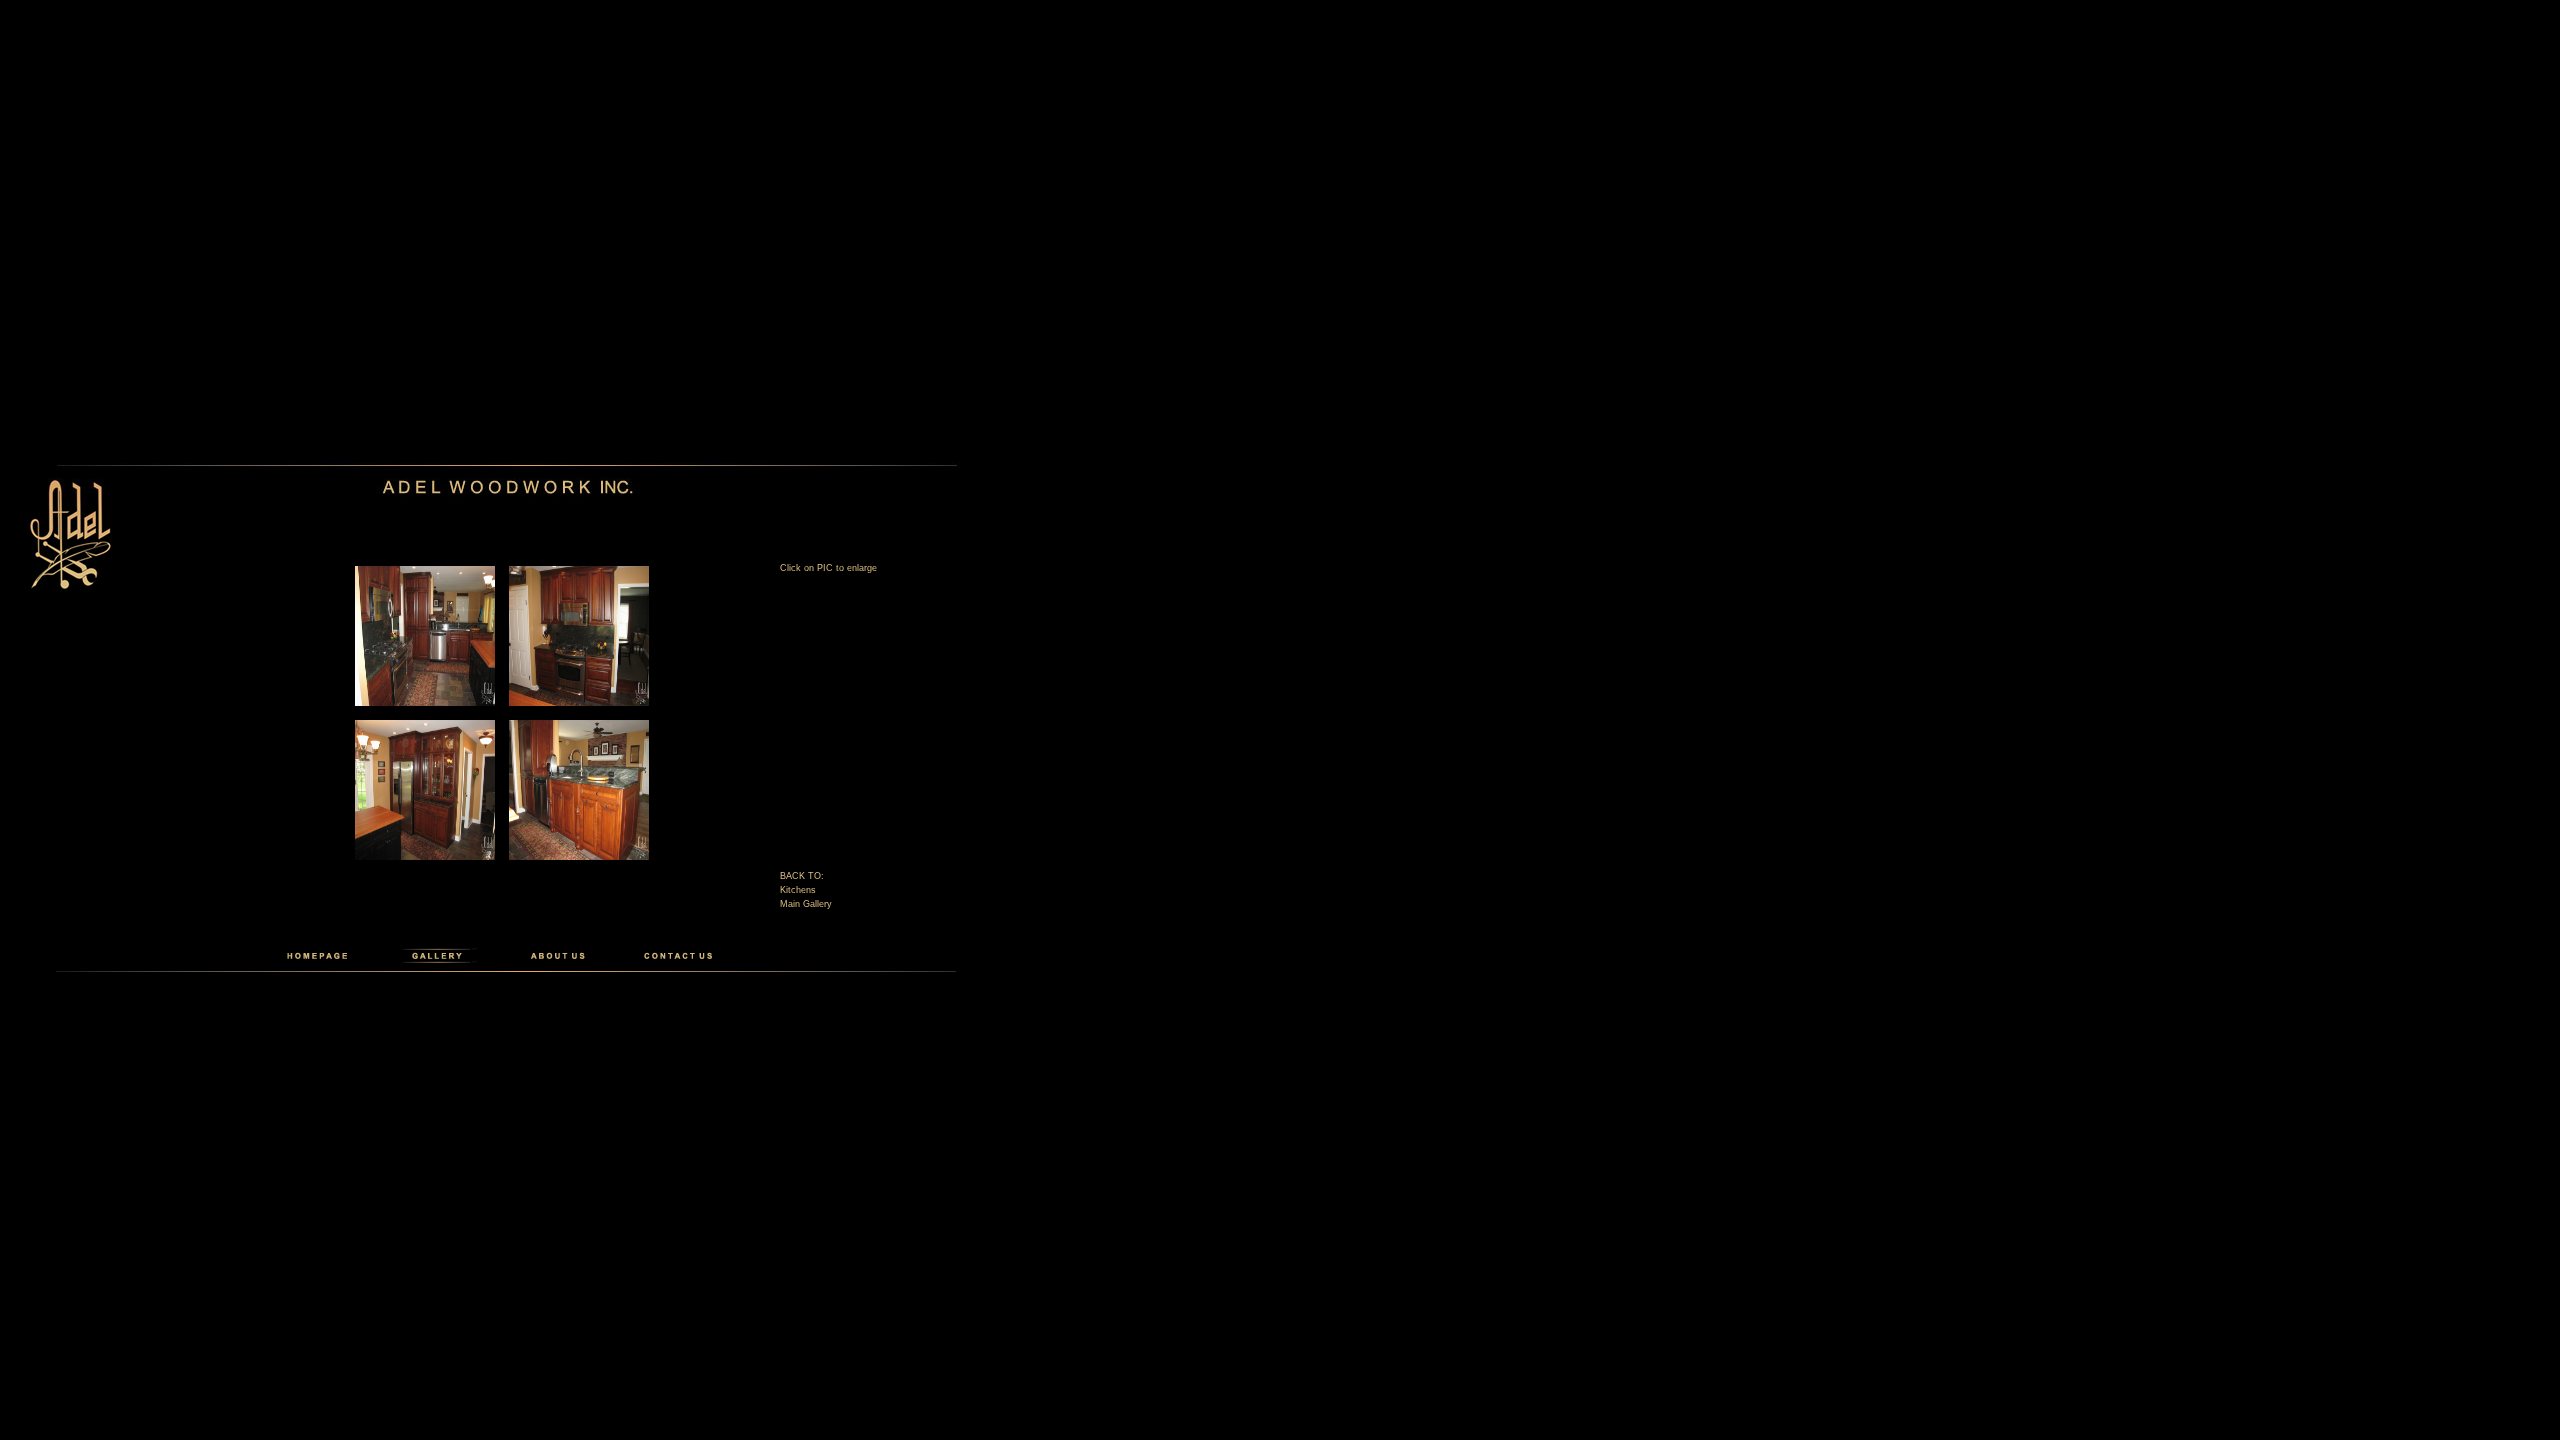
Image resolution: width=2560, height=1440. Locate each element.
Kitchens (798, 890)
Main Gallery (806, 904)
